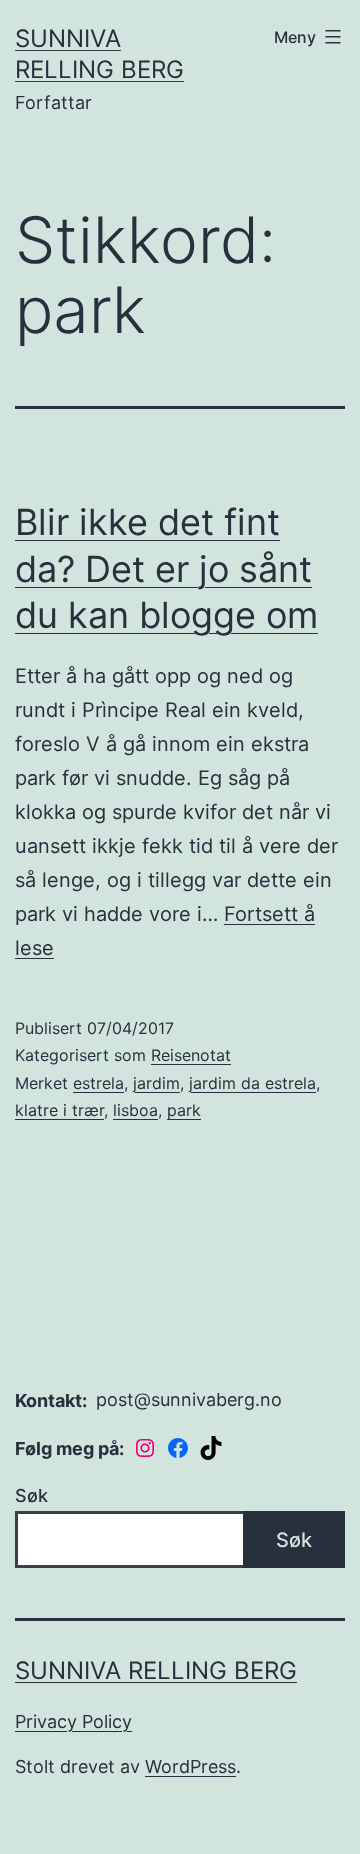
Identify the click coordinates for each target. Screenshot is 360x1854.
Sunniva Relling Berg (156, 1670)
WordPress (190, 1766)
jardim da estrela (252, 1083)
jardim (156, 1083)
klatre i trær (59, 1110)
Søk (31, 1495)
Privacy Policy (73, 1721)
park (184, 1110)
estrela (98, 1083)
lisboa (135, 1110)
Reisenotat (191, 1055)
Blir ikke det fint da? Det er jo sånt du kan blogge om (166, 569)
